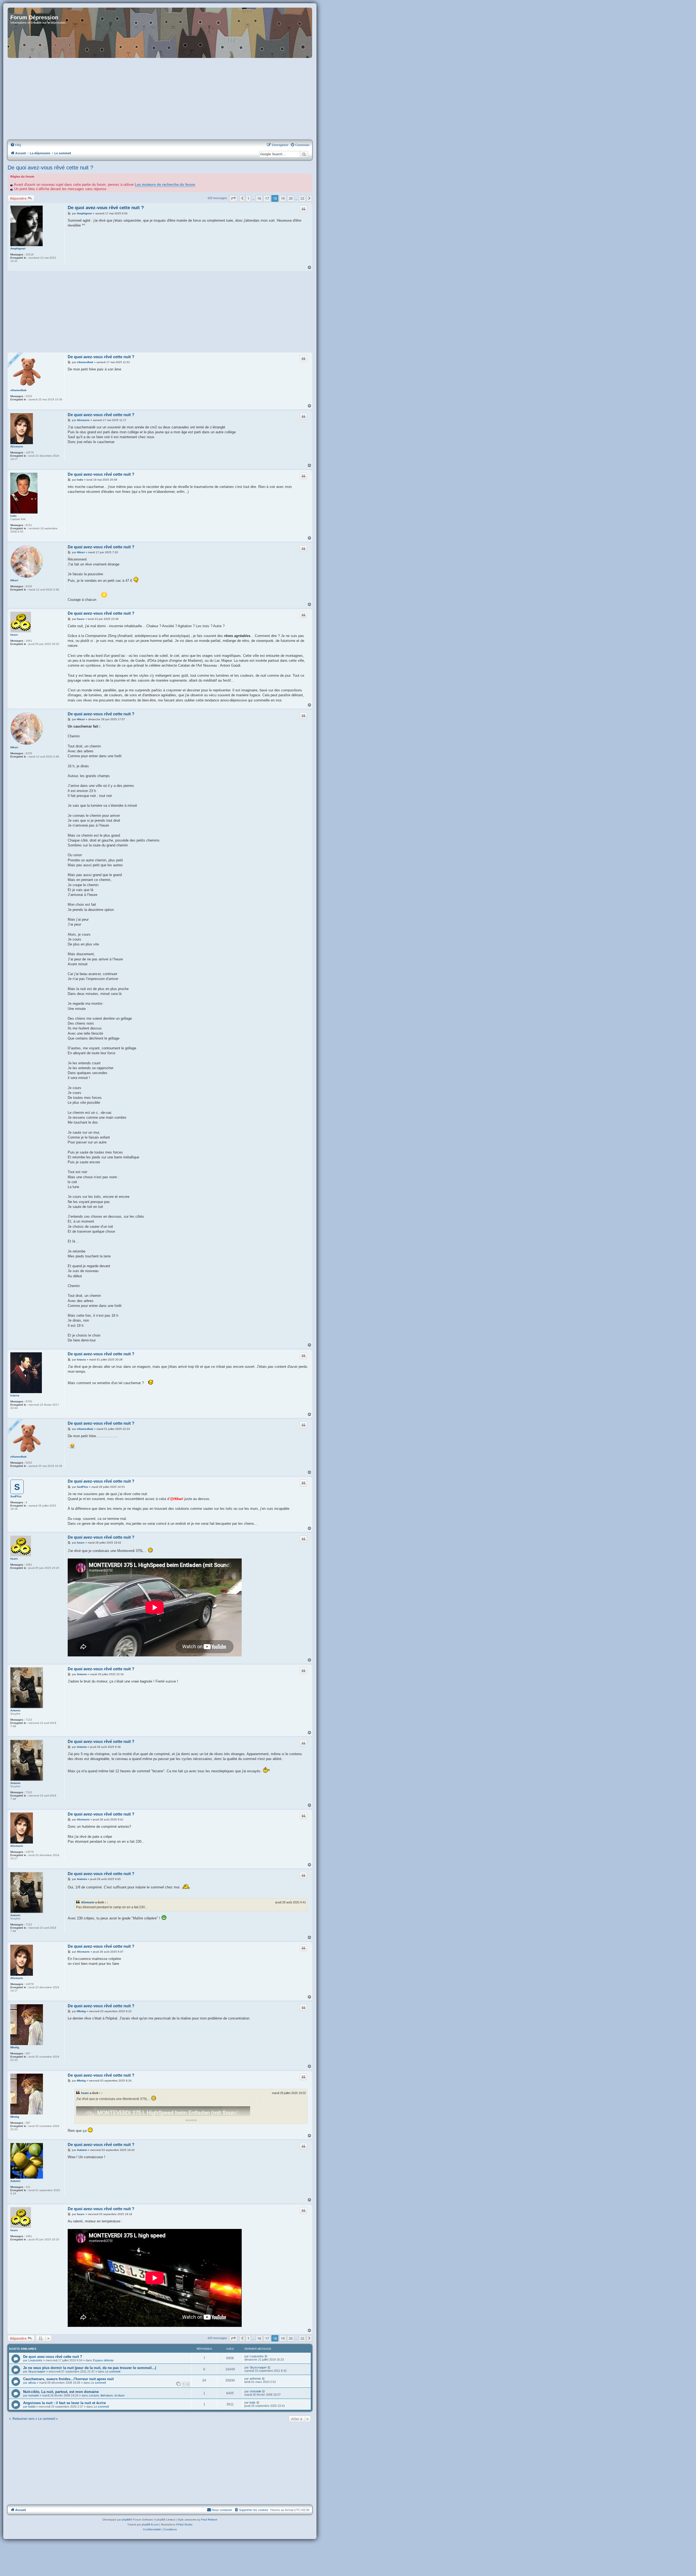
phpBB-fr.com (150, 2524)
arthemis (255, 2379)
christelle (255, 2391)
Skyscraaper (37, 2371)
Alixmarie (17, 446)
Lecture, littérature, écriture (107, 2395)
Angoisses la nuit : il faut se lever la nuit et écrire (64, 2403)
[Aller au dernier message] (266, 2356)
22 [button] (302, 198)
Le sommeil (113, 2371)
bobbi (32, 2407)
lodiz (13, 516)
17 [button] (267, 198)
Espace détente (103, 2360)
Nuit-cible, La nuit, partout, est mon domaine (61, 2392)
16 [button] (259, 198)
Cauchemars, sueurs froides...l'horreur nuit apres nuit (68, 2379)
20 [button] (291, 198)
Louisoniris (35, 2360)
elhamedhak (18, 390)
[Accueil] (160, 33)
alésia (32, 2383)
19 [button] (283, 198)
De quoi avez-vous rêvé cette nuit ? (50, 168)
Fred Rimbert (209, 2520)
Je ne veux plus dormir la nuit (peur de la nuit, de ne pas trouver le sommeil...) (90, 2368)
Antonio (15, 1710)
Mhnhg (15, 2047)
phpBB (126, 2520)
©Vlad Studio (184, 2524)
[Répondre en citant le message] (303, 209)
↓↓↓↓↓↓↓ (191, 2120)
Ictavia (15, 1395)
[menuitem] (16, 145)
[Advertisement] (160, 99)
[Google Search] (304, 154)
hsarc (14, 635)
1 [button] (248, 198)
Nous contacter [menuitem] (222, 2510)
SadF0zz (16, 1496)
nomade (34, 2395)
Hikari (14, 580)
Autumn (15, 2181)
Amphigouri (18, 248)
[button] (233, 198)
